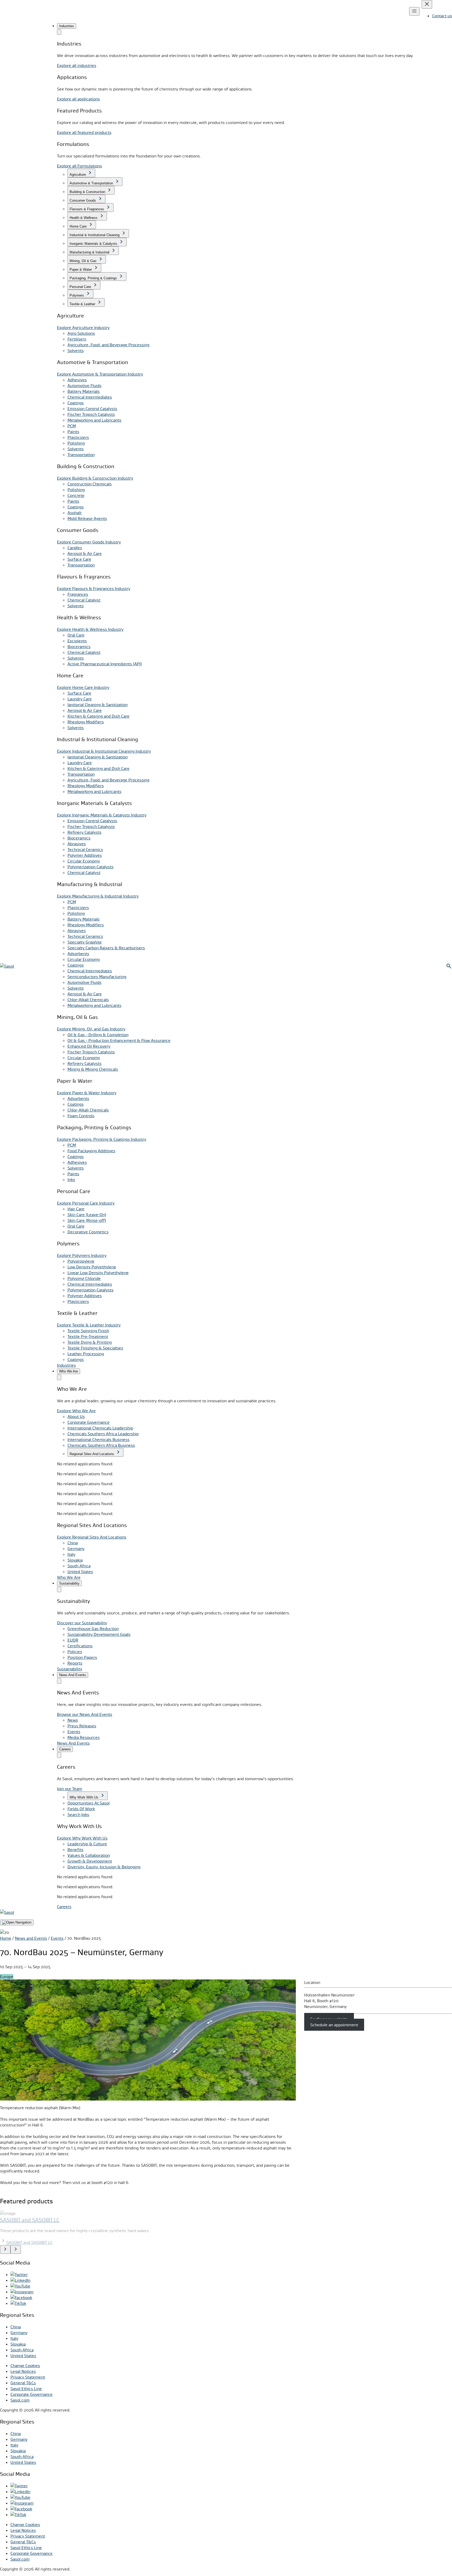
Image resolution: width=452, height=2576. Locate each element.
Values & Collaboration (89, 1855)
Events (57, 1938)
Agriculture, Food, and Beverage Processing (108, 345)
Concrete (76, 495)
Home (6, 1938)
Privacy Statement (28, 2377)
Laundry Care (80, 699)
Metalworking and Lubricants (94, 420)
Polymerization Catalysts (91, 867)
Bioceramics (79, 646)
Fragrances (78, 594)
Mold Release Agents (87, 518)
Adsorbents (78, 954)
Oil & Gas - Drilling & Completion (98, 1035)
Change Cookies (25, 2365)
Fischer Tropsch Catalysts (91, 414)
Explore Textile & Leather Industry (89, 1325)
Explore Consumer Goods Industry (89, 542)
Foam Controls (81, 1116)
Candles (75, 548)
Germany (76, 1548)
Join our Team (70, 1789)
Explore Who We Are (76, 1411)
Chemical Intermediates (90, 397)
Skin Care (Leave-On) (87, 1215)
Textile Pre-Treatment (88, 1336)
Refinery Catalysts (84, 832)
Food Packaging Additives (91, 1151)
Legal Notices (23, 2371)
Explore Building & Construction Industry (95, 478)
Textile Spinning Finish (88, 1331)
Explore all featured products (84, 132)
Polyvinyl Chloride (84, 1278)
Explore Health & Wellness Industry (90, 629)
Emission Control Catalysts (92, 408)
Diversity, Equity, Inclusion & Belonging (104, 1867)
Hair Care (76, 1209)
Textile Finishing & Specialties (95, 1348)
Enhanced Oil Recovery (89, 1046)
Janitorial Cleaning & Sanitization (98, 705)
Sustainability (70, 1669)
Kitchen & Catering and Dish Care (98, 716)
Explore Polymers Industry (82, 1255)
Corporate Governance (32, 2394)
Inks (71, 1179)
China (73, 1543)
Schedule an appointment (334, 2025)
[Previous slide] (5, 2249)
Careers (64, 1907)
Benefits (75, 1849)
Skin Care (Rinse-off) (87, 1220)
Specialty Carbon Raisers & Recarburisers (106, 948)
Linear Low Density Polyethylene (98, 1273)
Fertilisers (77, 339)
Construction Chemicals (90, 484)
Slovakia (75, 1560)
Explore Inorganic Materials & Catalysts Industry (102, 815)
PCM (72, 426)
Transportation (81, 455)
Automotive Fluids (84, 385)
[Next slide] (16, 2249)
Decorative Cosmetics (88, 1232)
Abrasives (77, 844)
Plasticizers (78, 437)
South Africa (79, 1566)
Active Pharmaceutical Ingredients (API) (105, 664)
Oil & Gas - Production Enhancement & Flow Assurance (119, 1040)
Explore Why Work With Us (82, 1838)
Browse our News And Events (85, 1714)
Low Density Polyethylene (92, 1267)
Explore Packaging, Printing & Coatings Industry (102, 1139)
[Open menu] (414, 11)
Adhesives (77, 380)
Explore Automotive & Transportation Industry (100, 374)
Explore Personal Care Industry (86, 1203)
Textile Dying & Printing (90, 1342)
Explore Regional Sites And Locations (92, 1537)
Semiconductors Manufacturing (97, 977)
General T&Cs (23, 2383)
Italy (71, 1554)
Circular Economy (84, 861)
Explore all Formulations (80, 166)
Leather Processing (86, 1354)
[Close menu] (427, 4)
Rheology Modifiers (86, 722)
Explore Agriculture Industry (83, 327)
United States (80, 1571)
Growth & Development (90, 1861)
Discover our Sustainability (82, 1623)
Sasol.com (20, 2400)
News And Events (73, 1743)
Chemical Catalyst (84, 600)
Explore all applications (78, 99)
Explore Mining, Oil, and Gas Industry (91, 1029)
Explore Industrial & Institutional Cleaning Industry (104, 751)
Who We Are (69, 1577)
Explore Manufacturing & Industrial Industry (98, 896)
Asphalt (75, 513)
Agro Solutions (81, 333)
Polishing (76, 443)
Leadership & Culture (87, 1844)
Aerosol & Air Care (85, 553)
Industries (66, 1365)
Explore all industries (77, 65)
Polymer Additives (85, 855)
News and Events (31, 1938)
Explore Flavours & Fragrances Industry (94, 588)
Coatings (76, 403)
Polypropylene (81, 1261)
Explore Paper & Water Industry (87, 1093)
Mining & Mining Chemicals (93, 1069)
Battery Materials (84, 391)
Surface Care (79, 559)
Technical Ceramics (85, 849)
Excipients (77, 641)
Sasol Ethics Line (26, 2388)
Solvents (76, 350)
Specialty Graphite (85, 942)
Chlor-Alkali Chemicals (88, 1000)
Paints (73, 432)
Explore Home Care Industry (83, 687)
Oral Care (76, 635)
